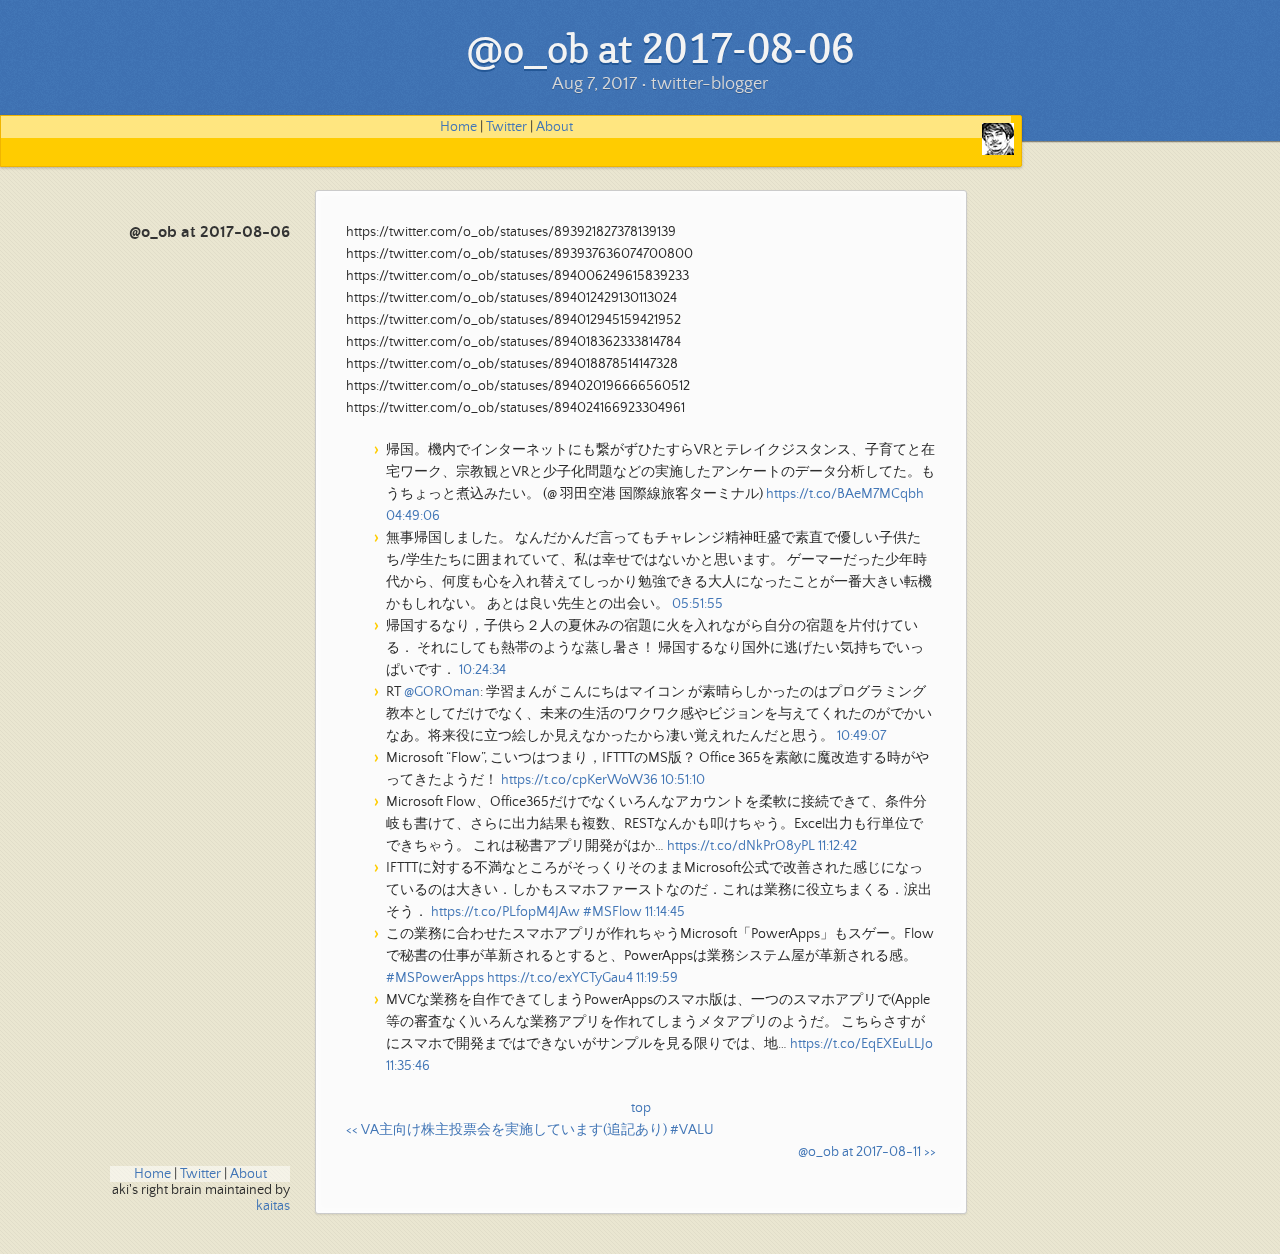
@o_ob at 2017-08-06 (209, 232)
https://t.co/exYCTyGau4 (560, 978)
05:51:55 (697, 604)
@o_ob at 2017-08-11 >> (867, 1152)
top (641, 1108)
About (554, 127)
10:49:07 (861, 736)
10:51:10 (683, 780)
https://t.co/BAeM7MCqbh (845, 494)
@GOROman (442, 692)
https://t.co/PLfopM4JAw (505, 912)
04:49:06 (413, 516)
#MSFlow (612, 912)
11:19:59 (657, 978)
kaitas (273, 1206)
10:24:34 (482, 670)
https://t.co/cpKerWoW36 (579, 780)
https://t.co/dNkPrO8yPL (741, 846)
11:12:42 (837, 846)
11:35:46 (408, 1066)
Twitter (506, 127)
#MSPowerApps (435, 978)
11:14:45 (665, 912)
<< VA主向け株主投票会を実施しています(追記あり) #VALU (530, 1130)
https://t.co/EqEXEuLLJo (861, 1044)
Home (458, 127)
